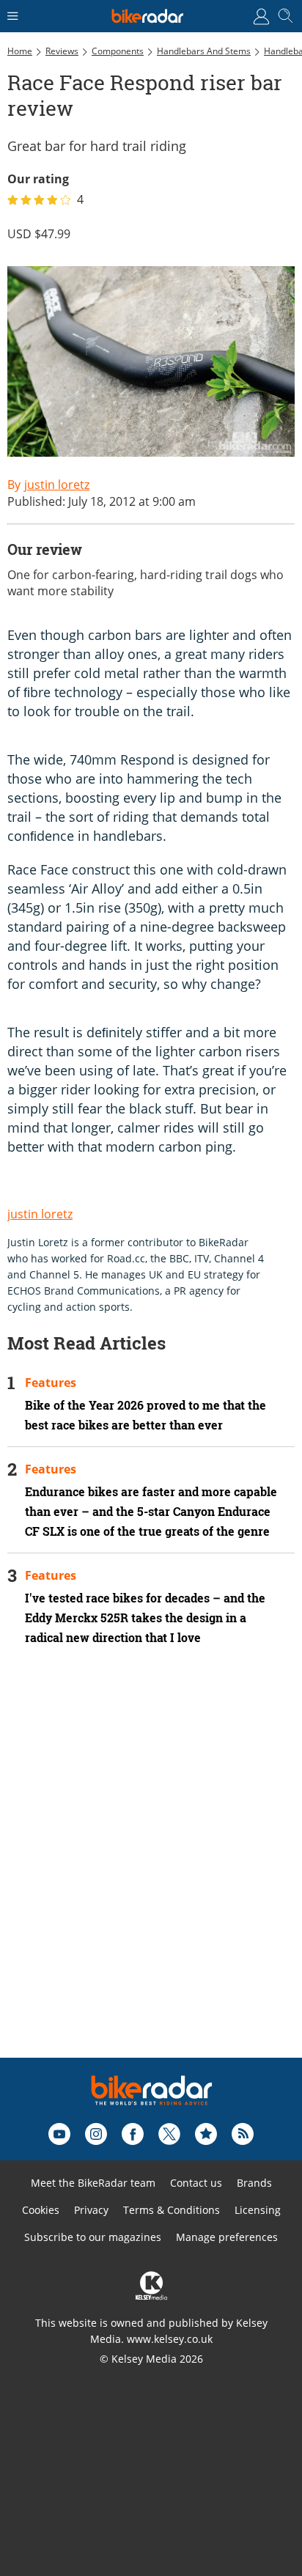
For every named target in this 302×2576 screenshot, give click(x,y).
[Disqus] (151, 1872)
